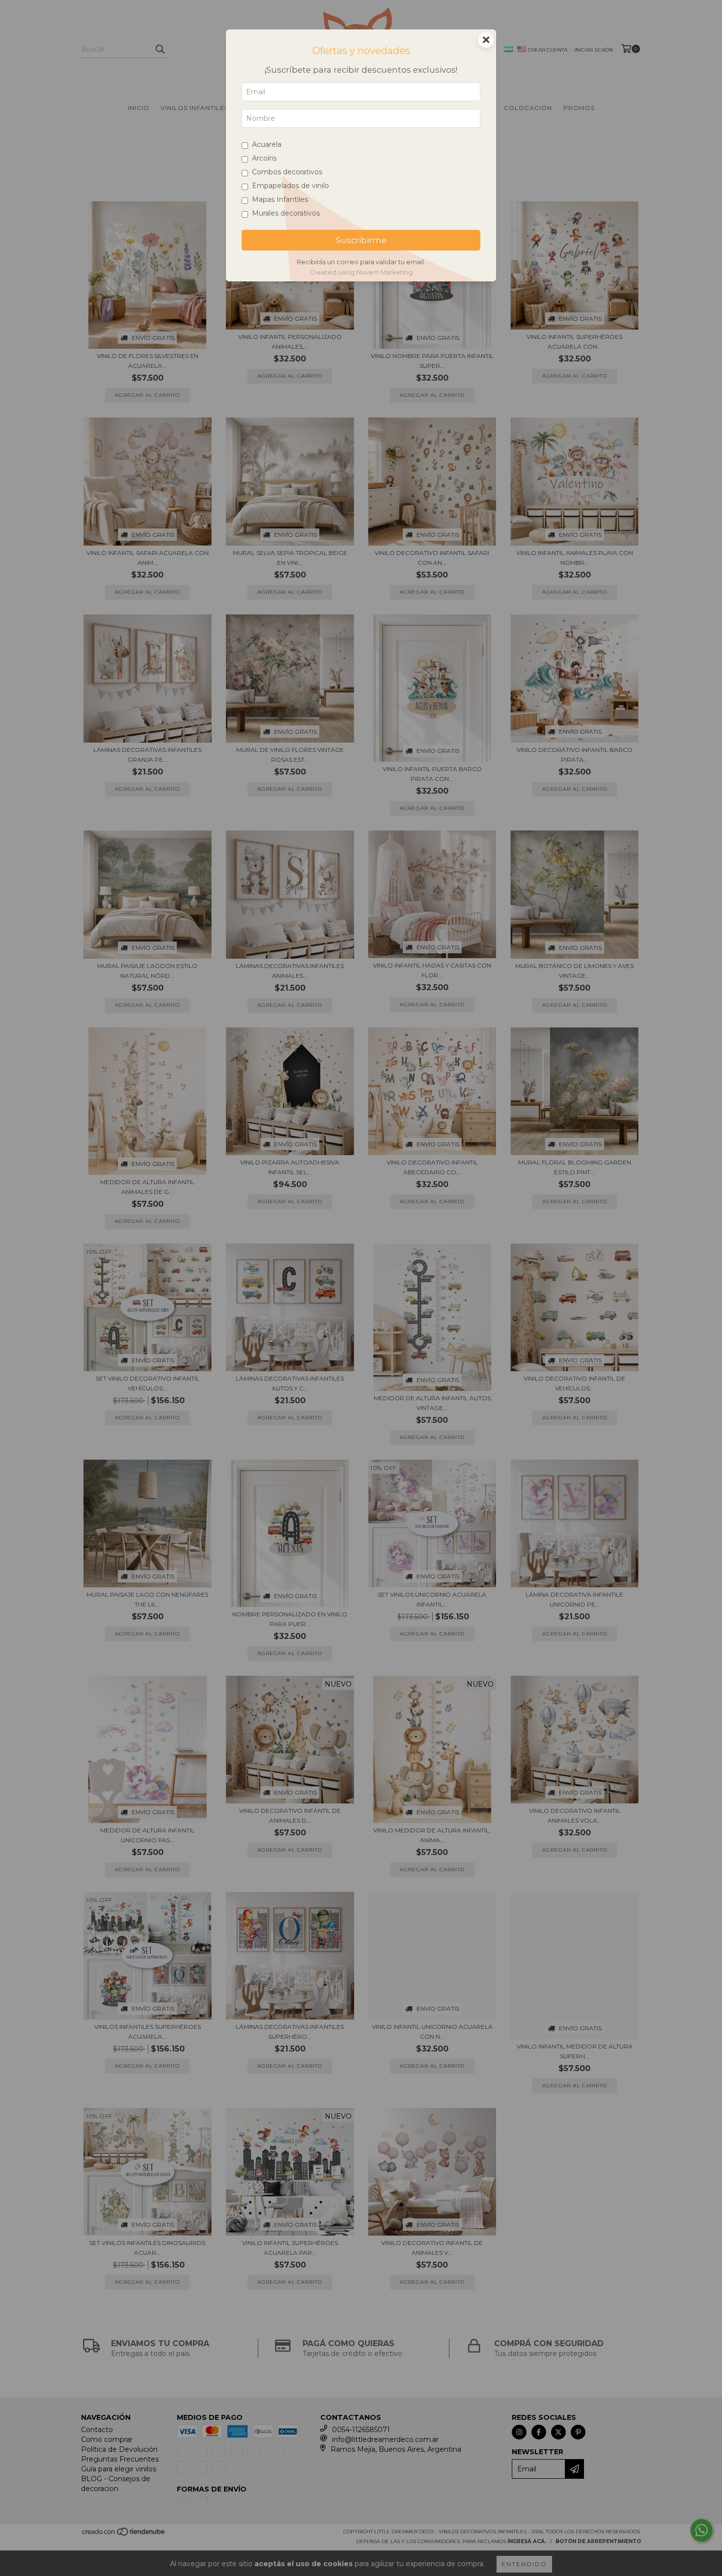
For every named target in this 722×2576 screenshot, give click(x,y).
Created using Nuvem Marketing (361, 272)
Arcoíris (264, 158)
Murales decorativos (286, 213)
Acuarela (267, 144)
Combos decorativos (287, 172)
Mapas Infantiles (280, 199)
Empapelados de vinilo (291, 186)
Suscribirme (361, 240)
